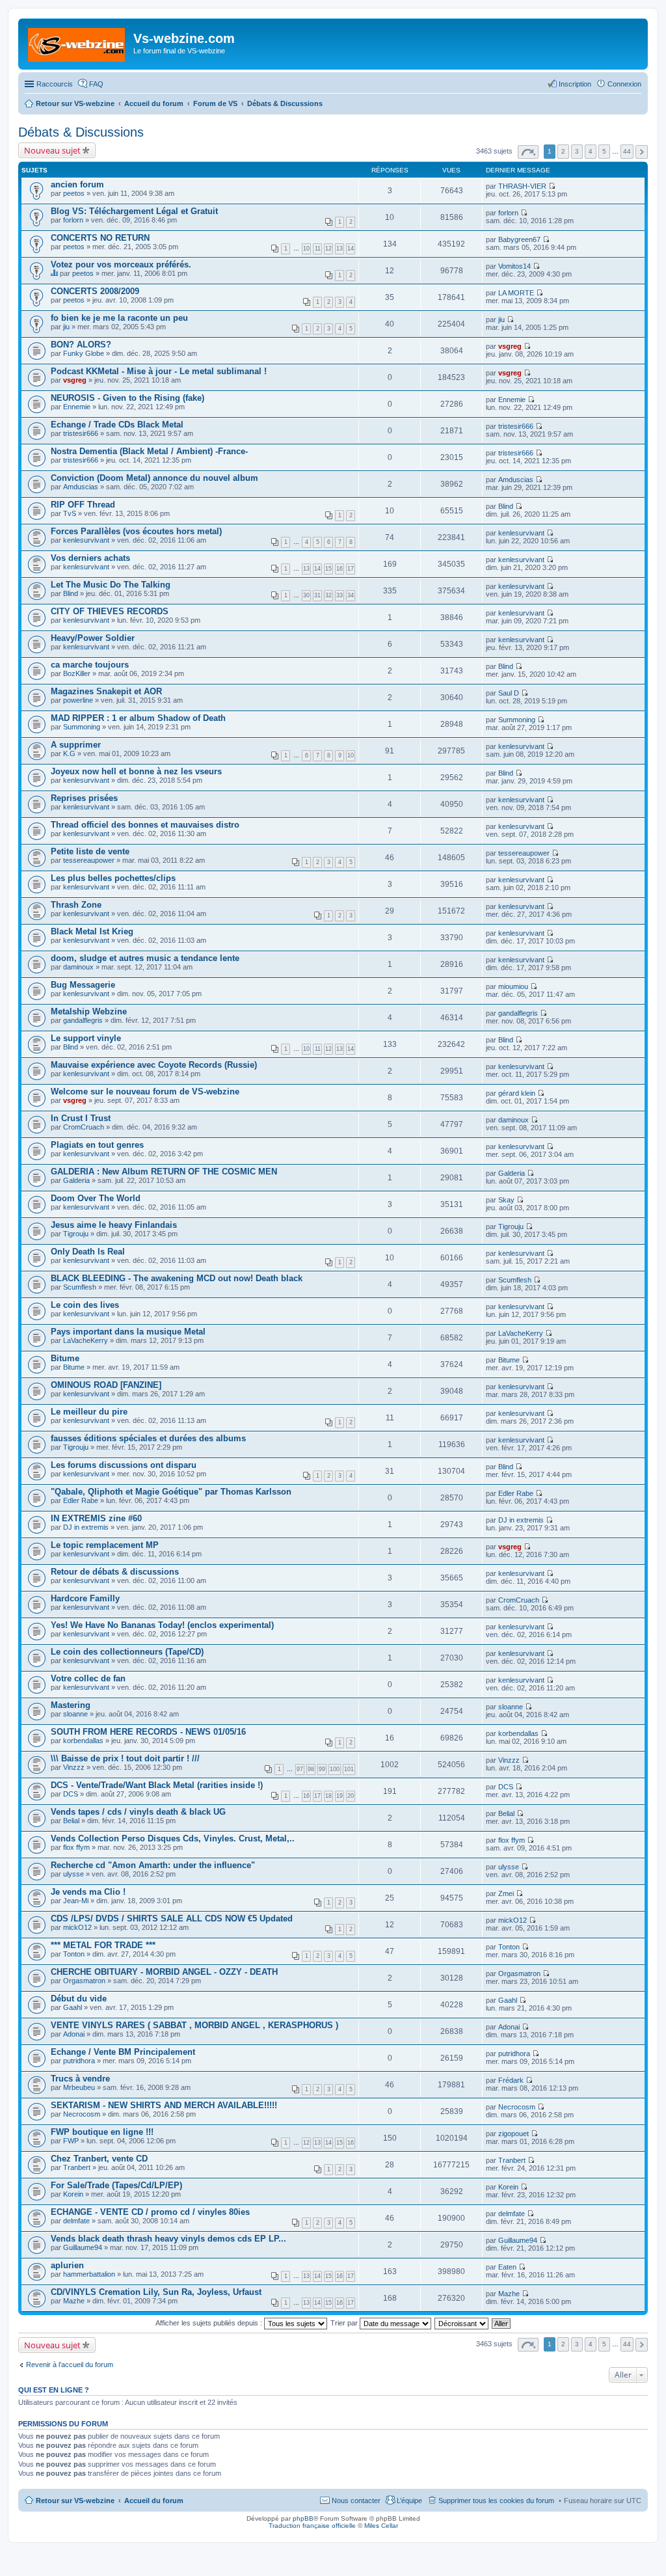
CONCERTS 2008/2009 (95, 291)
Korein (73, 2194)
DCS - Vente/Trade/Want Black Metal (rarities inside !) (157, 1785)
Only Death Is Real (88, 1252)
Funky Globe (84, 353)
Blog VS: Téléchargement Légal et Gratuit (134, 211)
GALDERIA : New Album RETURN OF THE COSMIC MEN (164, 1172)
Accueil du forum (154, 2501)
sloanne (75, 1714)
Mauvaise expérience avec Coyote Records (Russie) (154, 1065)
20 (351, 1796)
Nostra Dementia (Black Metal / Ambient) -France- (149, 451)
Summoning (82, 727)
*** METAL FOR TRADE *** (103, 1945)
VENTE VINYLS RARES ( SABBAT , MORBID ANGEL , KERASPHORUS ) (194, 2025)
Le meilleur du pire (89, 1412)
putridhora (79, 2061)
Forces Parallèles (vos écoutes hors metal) (136, 531)
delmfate (76, 2221)
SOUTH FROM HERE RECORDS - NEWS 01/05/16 (148, 1732)
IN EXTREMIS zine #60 (96, 1518)
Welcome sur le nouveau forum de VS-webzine (145, 1091)
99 (322, 1769)
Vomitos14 (514, 266)
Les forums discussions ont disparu (124, 1465)
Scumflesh (80, 1287)
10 (306, 249)
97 (300, 1769)
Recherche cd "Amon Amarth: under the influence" (153, 1865)
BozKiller (77, 673)
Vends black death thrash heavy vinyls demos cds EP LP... (168, 2239)
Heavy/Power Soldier (93, 638)
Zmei (506, 1893)
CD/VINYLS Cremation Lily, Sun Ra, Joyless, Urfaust (156, 2292)
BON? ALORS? (81, 345)
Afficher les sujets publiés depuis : (210, 2323)
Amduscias (81, 487)
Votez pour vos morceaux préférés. (121, 264)
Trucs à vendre (80, 2079)
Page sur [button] (528, 152)
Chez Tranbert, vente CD (99, 2159)
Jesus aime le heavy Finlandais (114, 1225)
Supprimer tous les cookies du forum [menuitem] (496, 2501)
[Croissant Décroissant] (462, 2323)
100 (335, 1769)
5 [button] (604, 151)
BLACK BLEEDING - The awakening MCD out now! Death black (177, 1278)
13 (340, 249)
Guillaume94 (83, 2247)
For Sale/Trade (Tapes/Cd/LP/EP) (116, 2185)
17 (351, 569)
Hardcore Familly (85, 1598)
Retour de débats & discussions (115, 1572)
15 (328, 569)
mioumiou (513, 986)
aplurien (67, 2265)
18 (328, 1796)
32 (328, 595)
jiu (66, 327)
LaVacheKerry (86, 1340)
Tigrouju (76, 1234)
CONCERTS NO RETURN (100, 238)
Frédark (511, 2080)
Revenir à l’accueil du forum (70, 2365)
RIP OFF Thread (83, 505)
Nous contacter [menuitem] (356, 2501)
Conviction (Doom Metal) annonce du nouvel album (154, 478)
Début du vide (79, 1999)
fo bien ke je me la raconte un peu (119, 318)
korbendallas (83, 1741)
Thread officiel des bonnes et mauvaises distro (145, 825)
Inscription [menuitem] (575, 84)
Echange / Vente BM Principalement (123, 2052)
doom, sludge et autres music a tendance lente (145, 958)
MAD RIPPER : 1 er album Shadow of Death (138, 718)
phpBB (303, 2518)
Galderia (76, 1180)
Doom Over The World (96, 1198)
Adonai (74, 2034)
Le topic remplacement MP (105, 1545)
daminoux (78, 967)
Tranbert (77, 2167)
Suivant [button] (642, 152)
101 (349, 1769)
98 (311, 1769)
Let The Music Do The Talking (111, 585)
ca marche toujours (90, 665)
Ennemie (77, 407)
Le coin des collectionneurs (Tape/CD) (127, 1652)
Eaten (507, 2267)
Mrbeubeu (79, 2087)
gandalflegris (83, 1020)
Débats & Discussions (81, 132)
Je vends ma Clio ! (88, 1892)
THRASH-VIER (522, 186)
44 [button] (627, 151)
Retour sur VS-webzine (75, 2501)
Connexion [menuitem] (624, 84)
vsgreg (510, 346)
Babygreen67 (519, 239)
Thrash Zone (76, 905)
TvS (70, 513)
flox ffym (76, 1847)
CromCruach (84, 1127)
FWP (71, 2141)
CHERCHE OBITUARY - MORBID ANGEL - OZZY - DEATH (164, 1972)
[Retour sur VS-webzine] (77, 42)
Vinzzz (74, 1767)
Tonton (74, 1954)
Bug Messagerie (83, 985)
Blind (506, 506)
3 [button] (577, 151)
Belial (71, 1821)
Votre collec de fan (88, 1678)
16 (340, 569)
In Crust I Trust (81, 1118)
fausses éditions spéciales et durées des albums (148, 1438)
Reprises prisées (84, 798)
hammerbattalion (89, 2274)
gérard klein (517, 1093)
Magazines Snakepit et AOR (106, 691)
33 (340, 595)
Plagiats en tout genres (97, 1145)
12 (328, 249)
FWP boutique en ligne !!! (102, 2132)
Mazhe (74, 2301)
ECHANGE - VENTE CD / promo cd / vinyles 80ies (150, 2212)
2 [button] (563, 151)
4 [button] (591, 151)
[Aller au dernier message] (552, 186)
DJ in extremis (86, 1527)
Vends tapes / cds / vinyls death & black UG (138, 1812)
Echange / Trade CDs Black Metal (117, 425)
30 (306, 595)
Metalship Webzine (89, 1011)
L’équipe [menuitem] (409, 2501)
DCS (71, 1794)
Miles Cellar (381, 2526)
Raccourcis (55, 84)
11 (318, 249)
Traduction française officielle (312, 2526)
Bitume (65, 1358)
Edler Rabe (81, 1500)
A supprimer (76, 745)
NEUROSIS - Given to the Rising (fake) (127, 398)
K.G (69, 753)
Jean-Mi (76, 1901)
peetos (74, 193)
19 (340, 1796)
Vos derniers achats (90, 558)
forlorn (73, 220)
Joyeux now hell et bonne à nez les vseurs (136, 771)
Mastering (71, 1705)
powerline (78, 700)
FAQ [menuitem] (96, 84)
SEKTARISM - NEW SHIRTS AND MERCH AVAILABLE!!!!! (164, 2105)
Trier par (345, 2323)
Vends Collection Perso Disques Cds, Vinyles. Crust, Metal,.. (173, 1838)
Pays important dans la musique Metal (128, 1332)
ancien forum (77, 184)
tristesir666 (81, 433)
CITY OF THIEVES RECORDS (110, 611)
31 (317, 595)
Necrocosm (82, 2114)
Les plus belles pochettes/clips (113, 878)
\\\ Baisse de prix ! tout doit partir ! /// (125, 1758)
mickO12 (77, 1927)
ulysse (73, 1874)
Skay (506, 1200)
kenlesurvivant (86, 540)
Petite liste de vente (90, 851)
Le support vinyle (86, 1038)
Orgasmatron (84, 1981)
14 (351, 249)
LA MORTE (516, 293)
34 (351, 595)
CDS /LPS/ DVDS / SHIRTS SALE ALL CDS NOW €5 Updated (172, 1918)
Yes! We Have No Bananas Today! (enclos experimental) (162, 1625)
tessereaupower (89, 860)
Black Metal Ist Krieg (92, 931)
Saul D (509, 693)
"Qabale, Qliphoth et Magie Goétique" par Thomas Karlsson (171, 1492)
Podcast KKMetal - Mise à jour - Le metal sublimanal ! (159, 371)
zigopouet (513, 2134)
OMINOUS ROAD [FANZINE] (106, 1385)
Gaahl (73, 2007)
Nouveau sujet (52, 150)
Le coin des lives (85, 1305)
